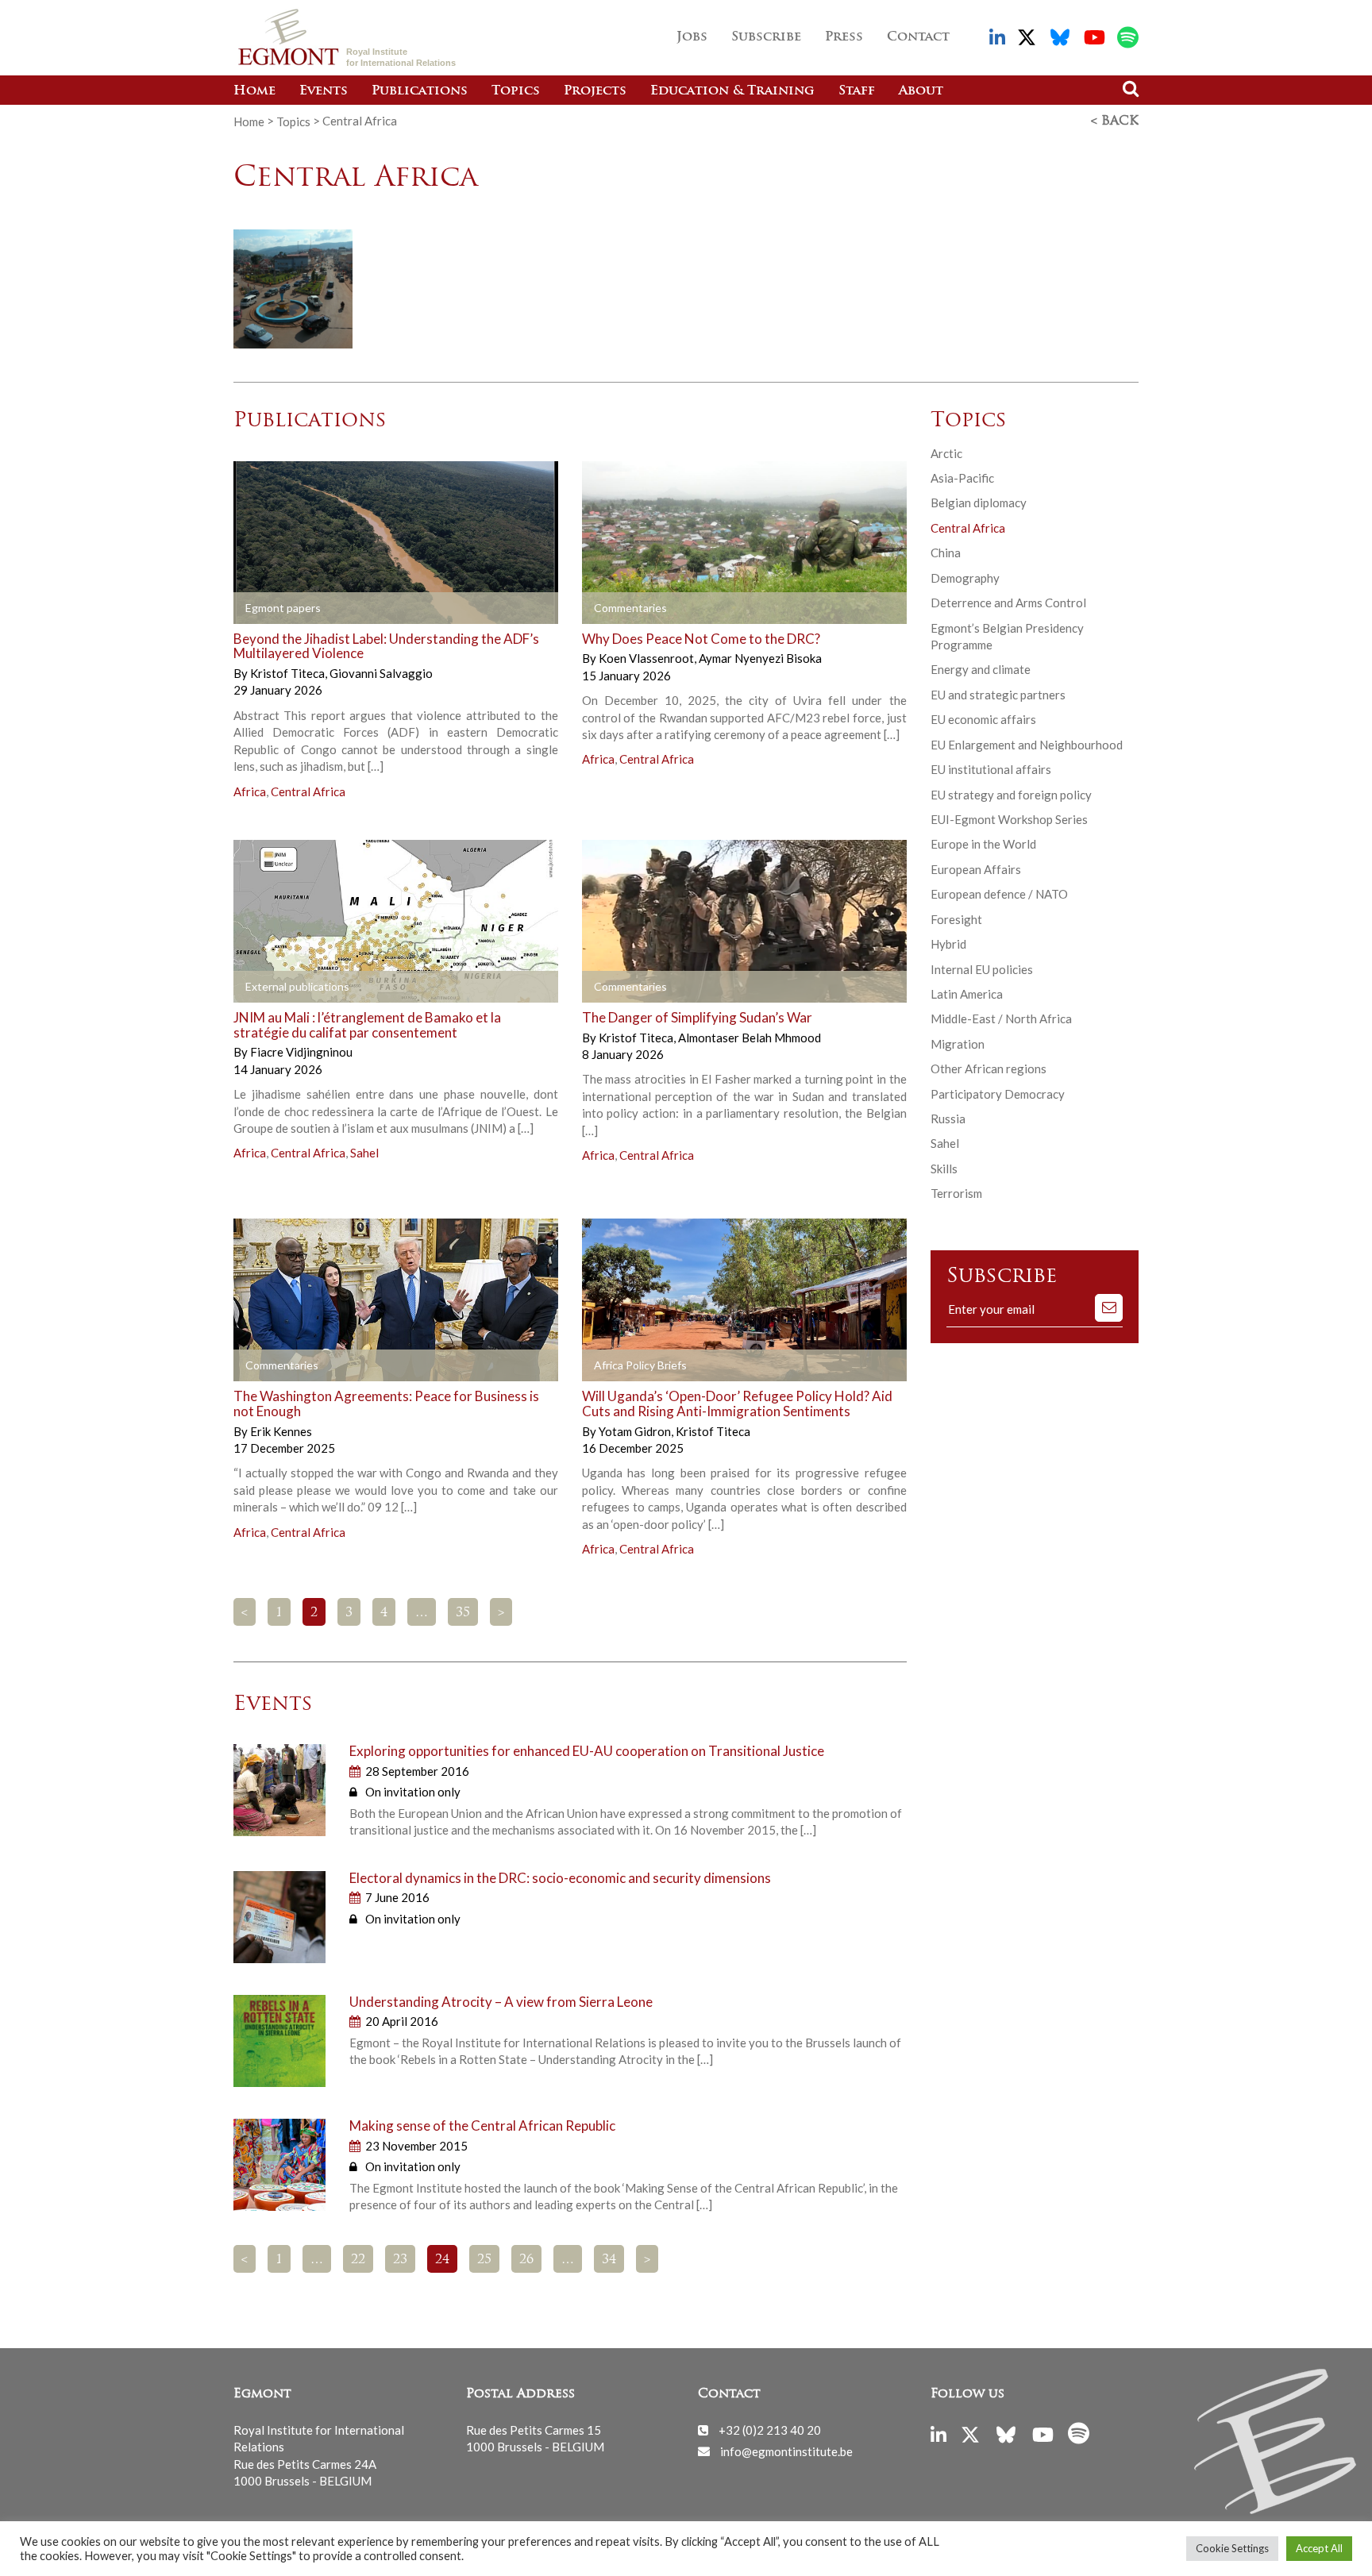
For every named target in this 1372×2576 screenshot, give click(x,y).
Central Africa (308, 791)
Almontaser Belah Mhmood (750, 1038)
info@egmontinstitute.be (786, 2451)
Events (324, 91)
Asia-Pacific (962, 478)
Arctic (946, 453)
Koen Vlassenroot (647, 658)
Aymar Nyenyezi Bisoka (760, 658)
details (441, 608)
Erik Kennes (281, 1431)
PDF (279, 608)
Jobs (692, 37)
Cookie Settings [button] (1232, 2548)
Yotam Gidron (636, 1431)
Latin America (967, 994)
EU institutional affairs (991, 769)
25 (484, 2260)
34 (609, 2260)
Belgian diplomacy (979, 502)
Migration (958, 1044)
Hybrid (948, 944)
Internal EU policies (982, 969)
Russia (948, 1119)
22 (358, 2260)
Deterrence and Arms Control (1008, 603)
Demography (965, 578)
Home (254, 91)
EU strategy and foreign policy (1011, 795)
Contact (918, 37)
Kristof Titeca (289, 673)
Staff (857, 91)
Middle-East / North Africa (1001, 1018)
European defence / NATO (999, 894)
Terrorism (956, 1193)
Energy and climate (981, 669)
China (946, 553)
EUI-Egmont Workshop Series (1009, 819)
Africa (250, 791)
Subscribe (766, 37)
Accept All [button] (1319, 2548)
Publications (420, 91)
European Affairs (976, 869)
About (921, 91)
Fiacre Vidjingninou (301, 1052)
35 (463, 1613)
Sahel (364, 1153)
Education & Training (732, 91)
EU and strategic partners (998, 695)
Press (844, 37)
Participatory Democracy (998, 1094)
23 (400, 2260)
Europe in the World (983, 844)
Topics (516, 91)
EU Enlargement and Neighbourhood (1027, 745)
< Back (1115, 121)
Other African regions (989, 1069)
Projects (595, 91)
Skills (944, 1169)
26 (526, 2260)
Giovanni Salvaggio (381, 673)
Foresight (956, 919)
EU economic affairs (983, 719)
